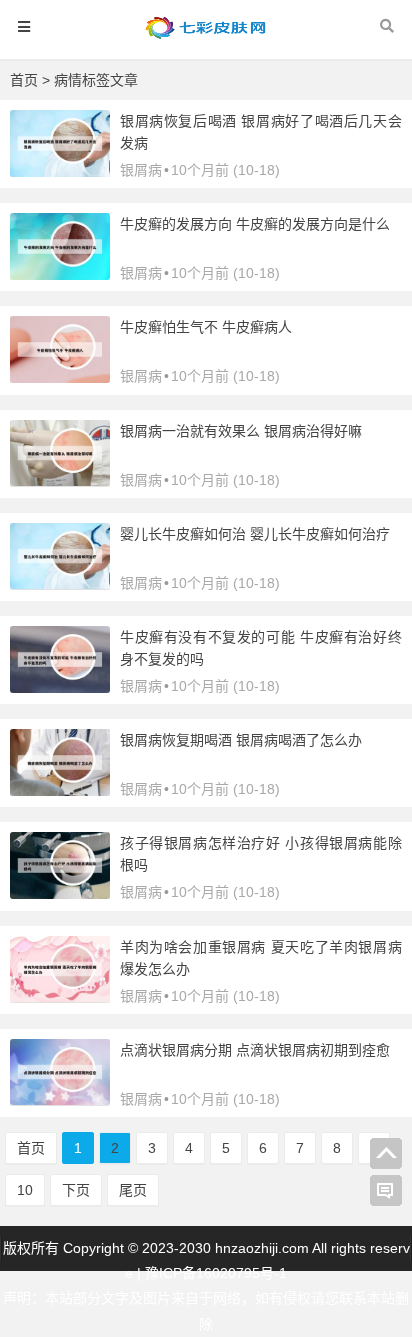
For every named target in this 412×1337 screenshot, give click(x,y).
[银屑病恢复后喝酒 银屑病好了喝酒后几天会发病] (60, 172)
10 (25, 1190)
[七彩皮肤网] (206, 36)
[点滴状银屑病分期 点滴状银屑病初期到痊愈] (60, 1100)
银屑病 (141, 170)
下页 (76, 1190)
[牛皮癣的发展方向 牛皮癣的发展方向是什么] (60, 275)
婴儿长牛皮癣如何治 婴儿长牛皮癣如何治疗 (255, 534)
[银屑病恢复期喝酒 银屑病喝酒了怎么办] (60, 791)
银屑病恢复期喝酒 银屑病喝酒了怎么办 (241, 740)
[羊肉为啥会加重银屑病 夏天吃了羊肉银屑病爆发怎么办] (60, 997)
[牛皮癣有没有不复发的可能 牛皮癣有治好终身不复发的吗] (60, 688)
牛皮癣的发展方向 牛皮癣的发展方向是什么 (255, 224)
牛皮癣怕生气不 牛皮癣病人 (206, 327)
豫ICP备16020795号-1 (216, 1273)
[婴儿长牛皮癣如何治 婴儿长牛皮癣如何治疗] (60, 584)
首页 (24, 80)
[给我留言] (386, 1191)
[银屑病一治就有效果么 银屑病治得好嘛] (60, 481)
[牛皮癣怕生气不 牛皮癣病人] (60, 378)
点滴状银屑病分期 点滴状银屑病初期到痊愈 (255, 1050)
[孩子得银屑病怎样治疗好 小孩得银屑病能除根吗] (60, 894)
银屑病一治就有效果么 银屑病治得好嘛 (241, 431)
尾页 (133, 1190)
